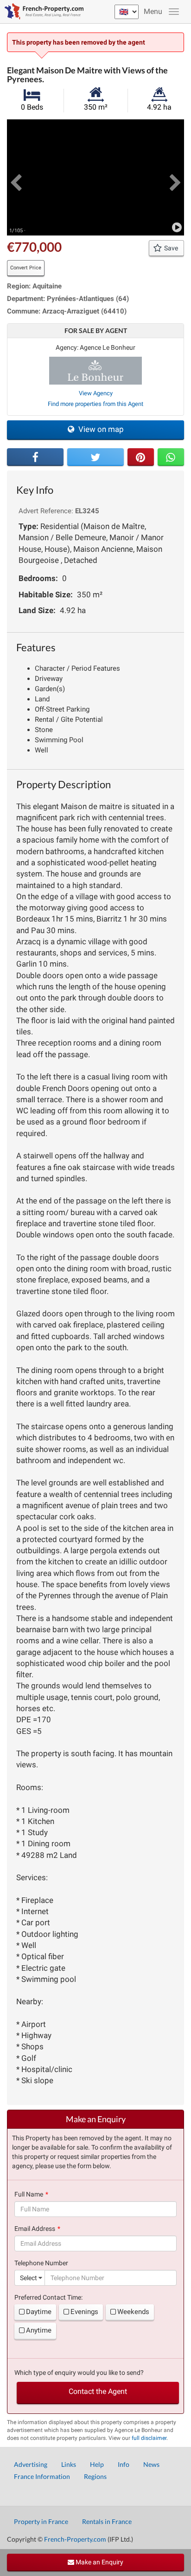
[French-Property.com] (42, 12)
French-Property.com (75, 2539)
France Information (42, 2476)
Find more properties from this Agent (95, 404)
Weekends (133, 2312)
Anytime (39, 2330)
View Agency (96, 393)
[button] (16, 177)
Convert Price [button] (26, 268)
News (151, 2464)
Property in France (41, 2521)
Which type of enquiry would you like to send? (79, 2373)
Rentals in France (107, 2521)
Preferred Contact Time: (48, 2297)
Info (124, 2464)
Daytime (39, 2312)
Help (97, 2464)
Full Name (29, 2194)
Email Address (35, 2229)
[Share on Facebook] (35, 457)
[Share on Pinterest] (141, 457)
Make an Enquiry (99, 2562)
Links (69, 2464)
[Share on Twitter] (95, 457)
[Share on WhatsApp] (171, 457)
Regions (95, 2476)
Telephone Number (41, 2263)
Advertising (31, 2464)
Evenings (84, 2312)
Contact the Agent (98, 2391)
